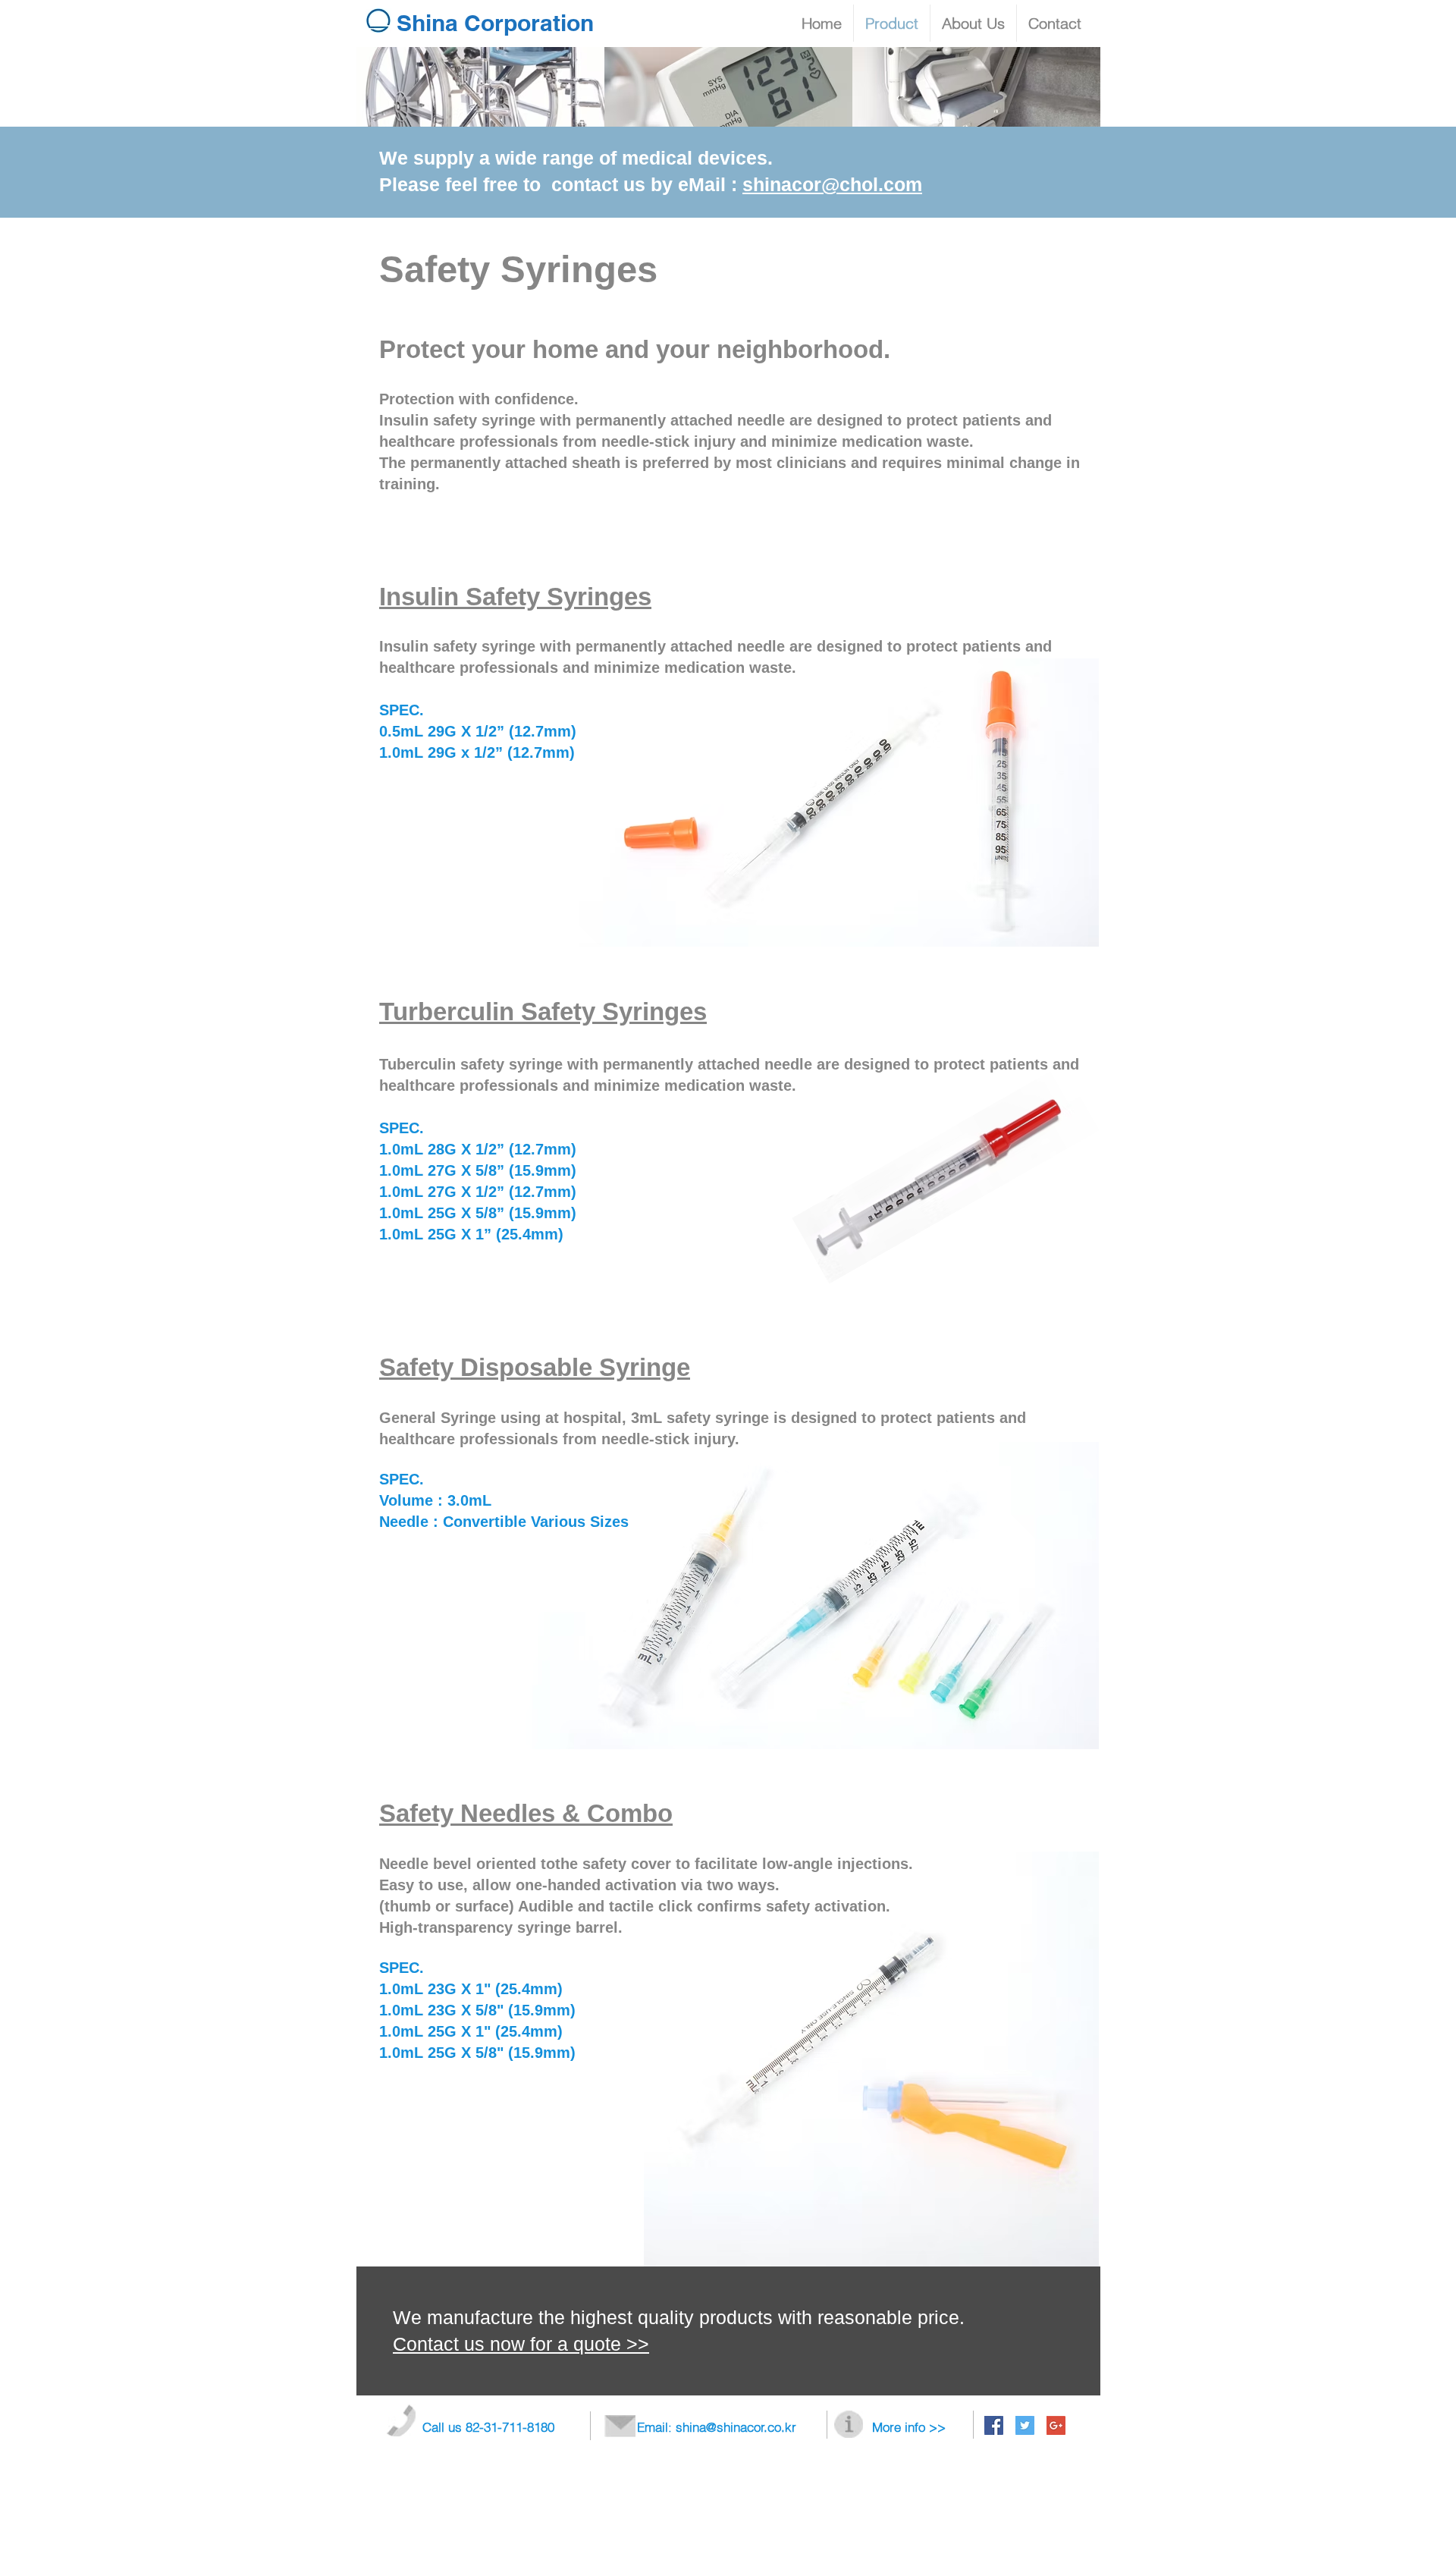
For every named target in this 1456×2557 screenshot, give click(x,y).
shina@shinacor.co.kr (736, 2427)
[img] (480, 87)
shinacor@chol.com (832, 184)
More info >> (909, 2427)
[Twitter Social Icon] (1025, 2425)
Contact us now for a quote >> (521, 2344)
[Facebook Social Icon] (994, 2425)
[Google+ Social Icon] (1056, 2425)
